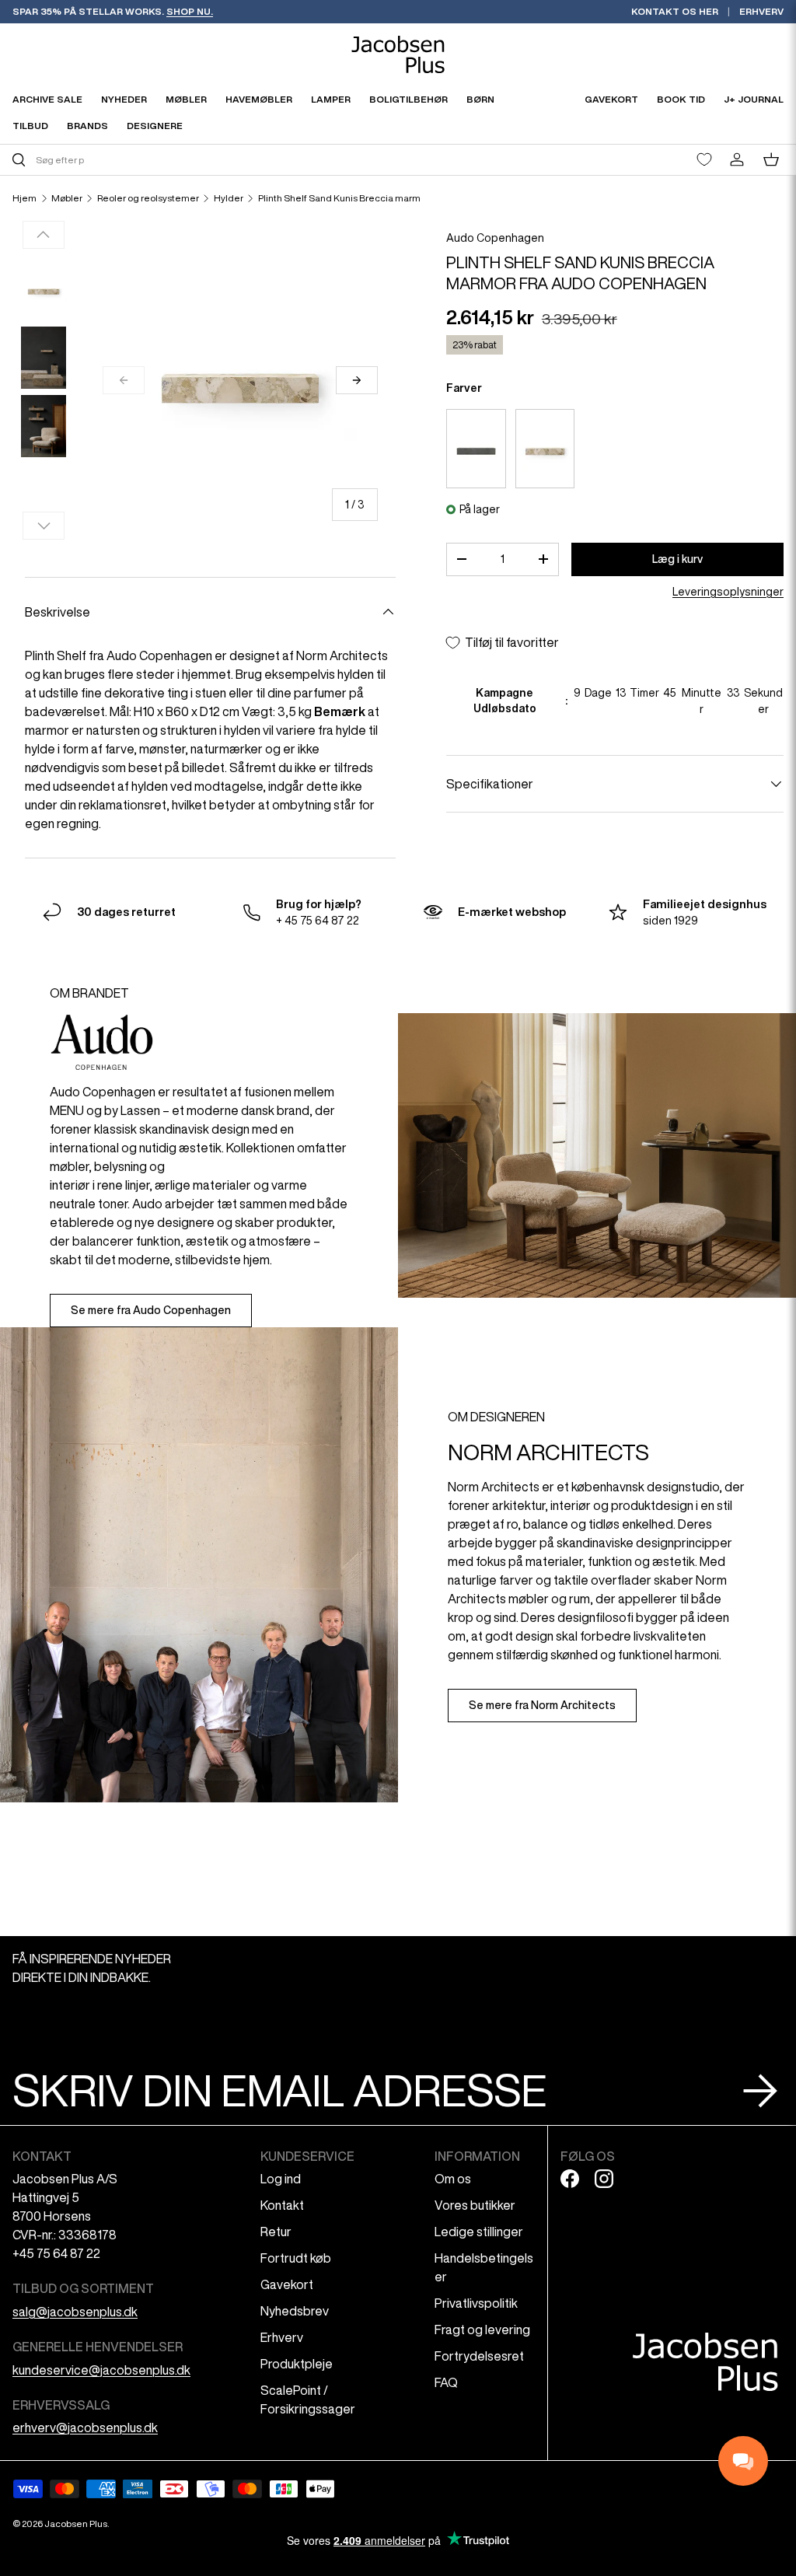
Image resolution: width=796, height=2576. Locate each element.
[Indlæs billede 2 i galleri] (44, 358)
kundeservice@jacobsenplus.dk (101, 2370)
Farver (464, 388)
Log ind (281, 2179)
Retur (276, 2232)
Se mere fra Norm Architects (542, 1705)
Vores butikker (475, 2205)
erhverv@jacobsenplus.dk (85, 2427)
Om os (453, 2179)
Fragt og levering (482, 2330)
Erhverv (282, 2337)
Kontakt (282, 2205)
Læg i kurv (677, 559)
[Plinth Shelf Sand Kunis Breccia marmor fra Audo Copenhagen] (545, 449)
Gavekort (287, 2284)
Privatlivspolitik (476, 2303)
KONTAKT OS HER (675, 11)
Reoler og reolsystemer (148, 198)
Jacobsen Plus (76, 2524)
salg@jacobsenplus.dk (75, 2312)
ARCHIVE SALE (47, 99)
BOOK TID (681, 99)
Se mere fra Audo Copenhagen (151, 1310)
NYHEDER (124, 99)
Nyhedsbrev (295, 2311)
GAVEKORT (611, 99)
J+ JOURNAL (754, 99)
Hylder (229, 198)
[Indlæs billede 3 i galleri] (44, 426)
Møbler (67, 198)
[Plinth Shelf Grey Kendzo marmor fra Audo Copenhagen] (476, 449)
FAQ (446, 2382)
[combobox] (203, 160)
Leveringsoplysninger (728, 592)
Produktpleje (297, 2364)
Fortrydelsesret (479, 2356)
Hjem (24, 198)
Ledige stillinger (479, 2232)
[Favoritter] (704, 159)
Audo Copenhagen (495, 238)
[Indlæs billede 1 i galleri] (44, 289)
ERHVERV (761, 11)
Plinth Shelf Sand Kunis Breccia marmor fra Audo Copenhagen (351, 198)
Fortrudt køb (296, 2258)
